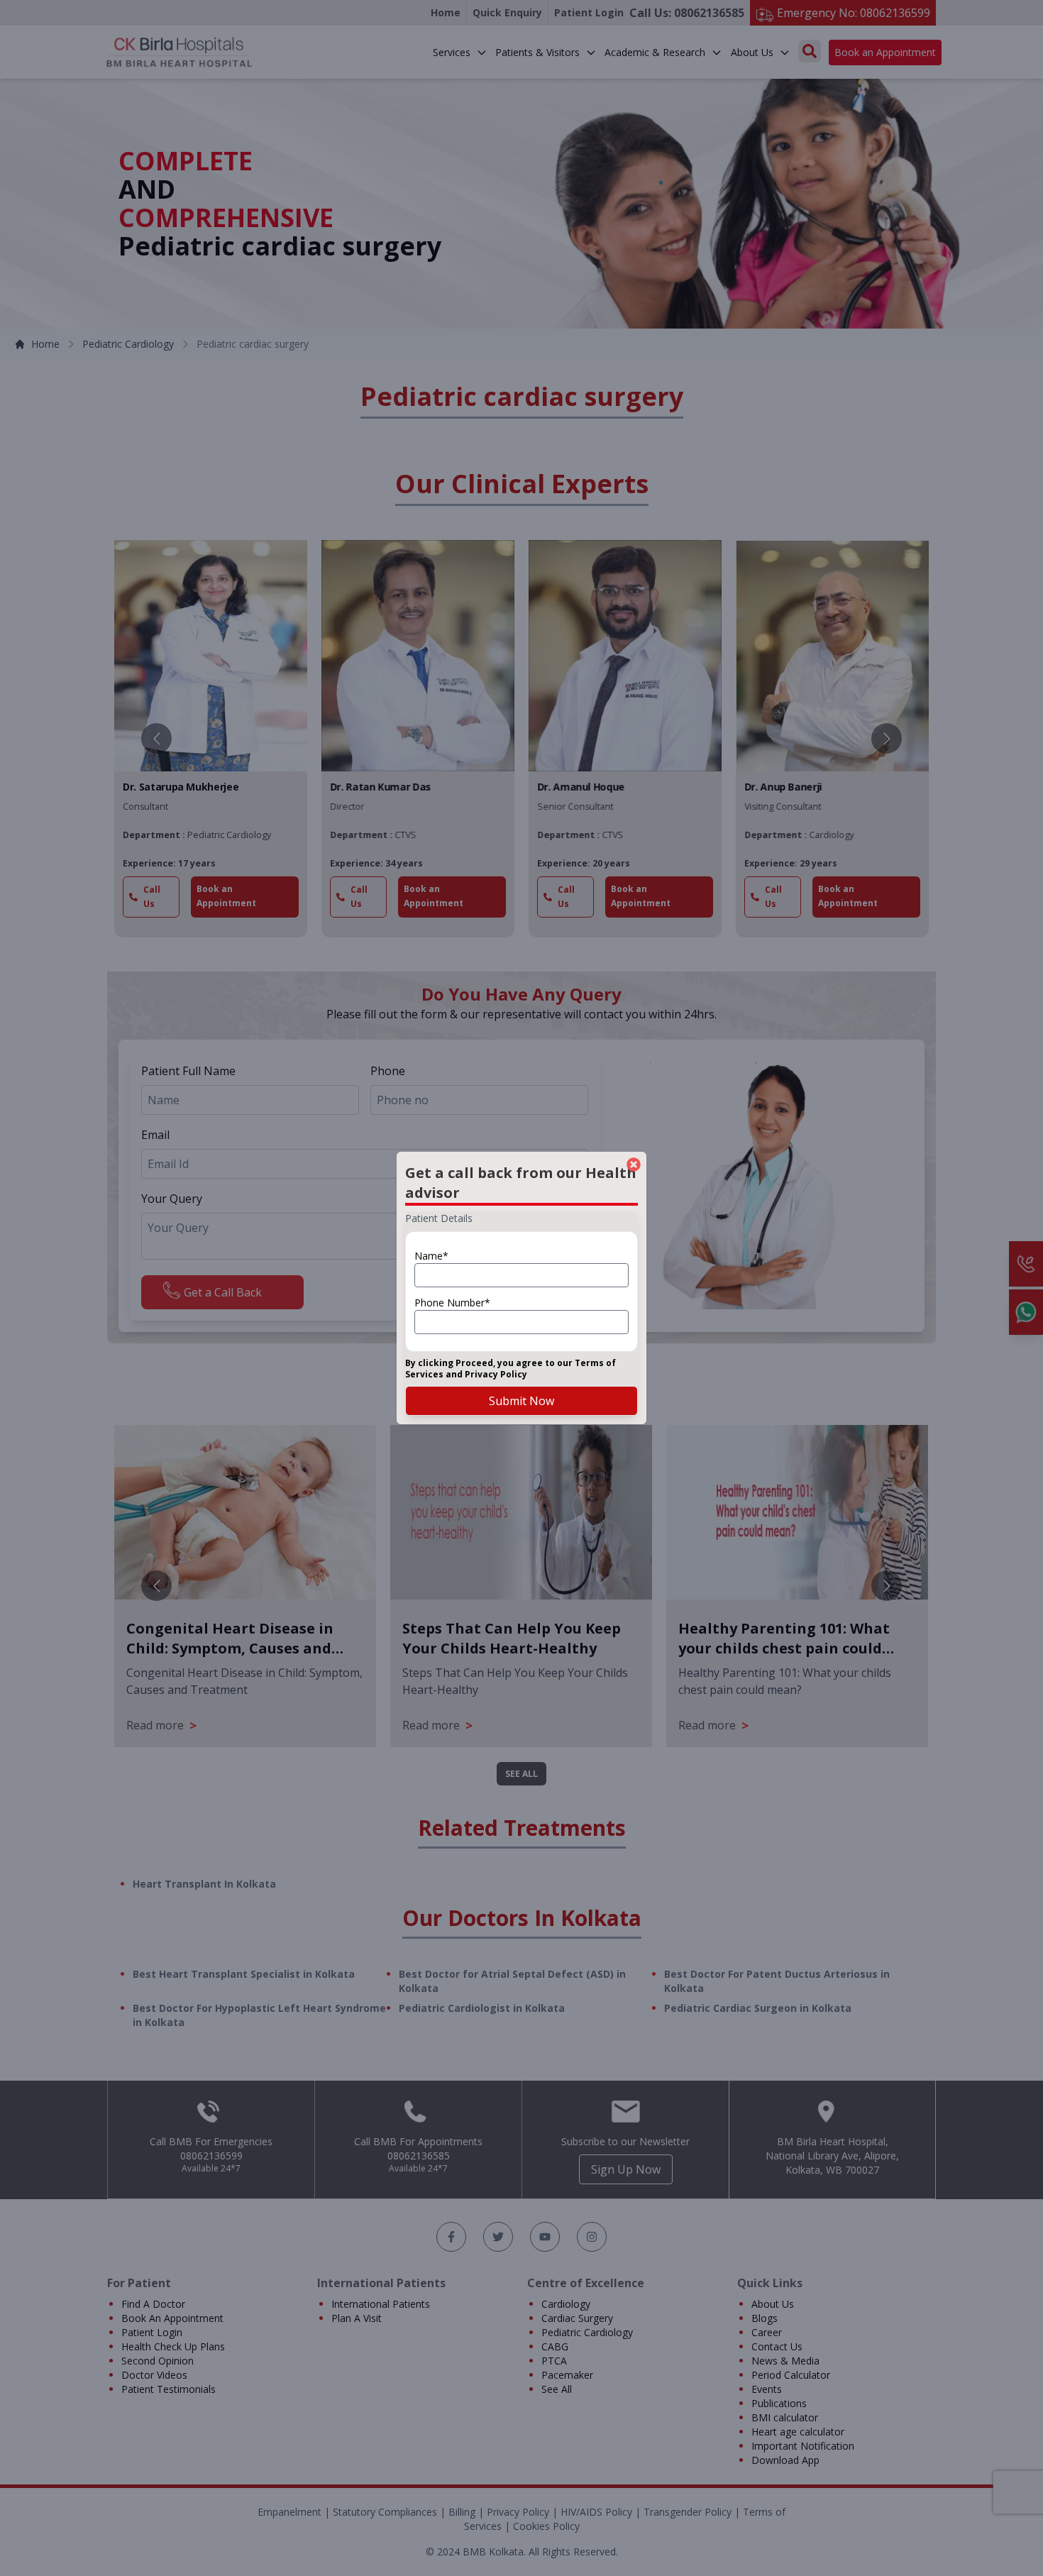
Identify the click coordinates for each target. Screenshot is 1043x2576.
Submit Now (521, 1401)
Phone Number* (452, 1303)
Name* (431, 1256)
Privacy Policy (496, 1374)
